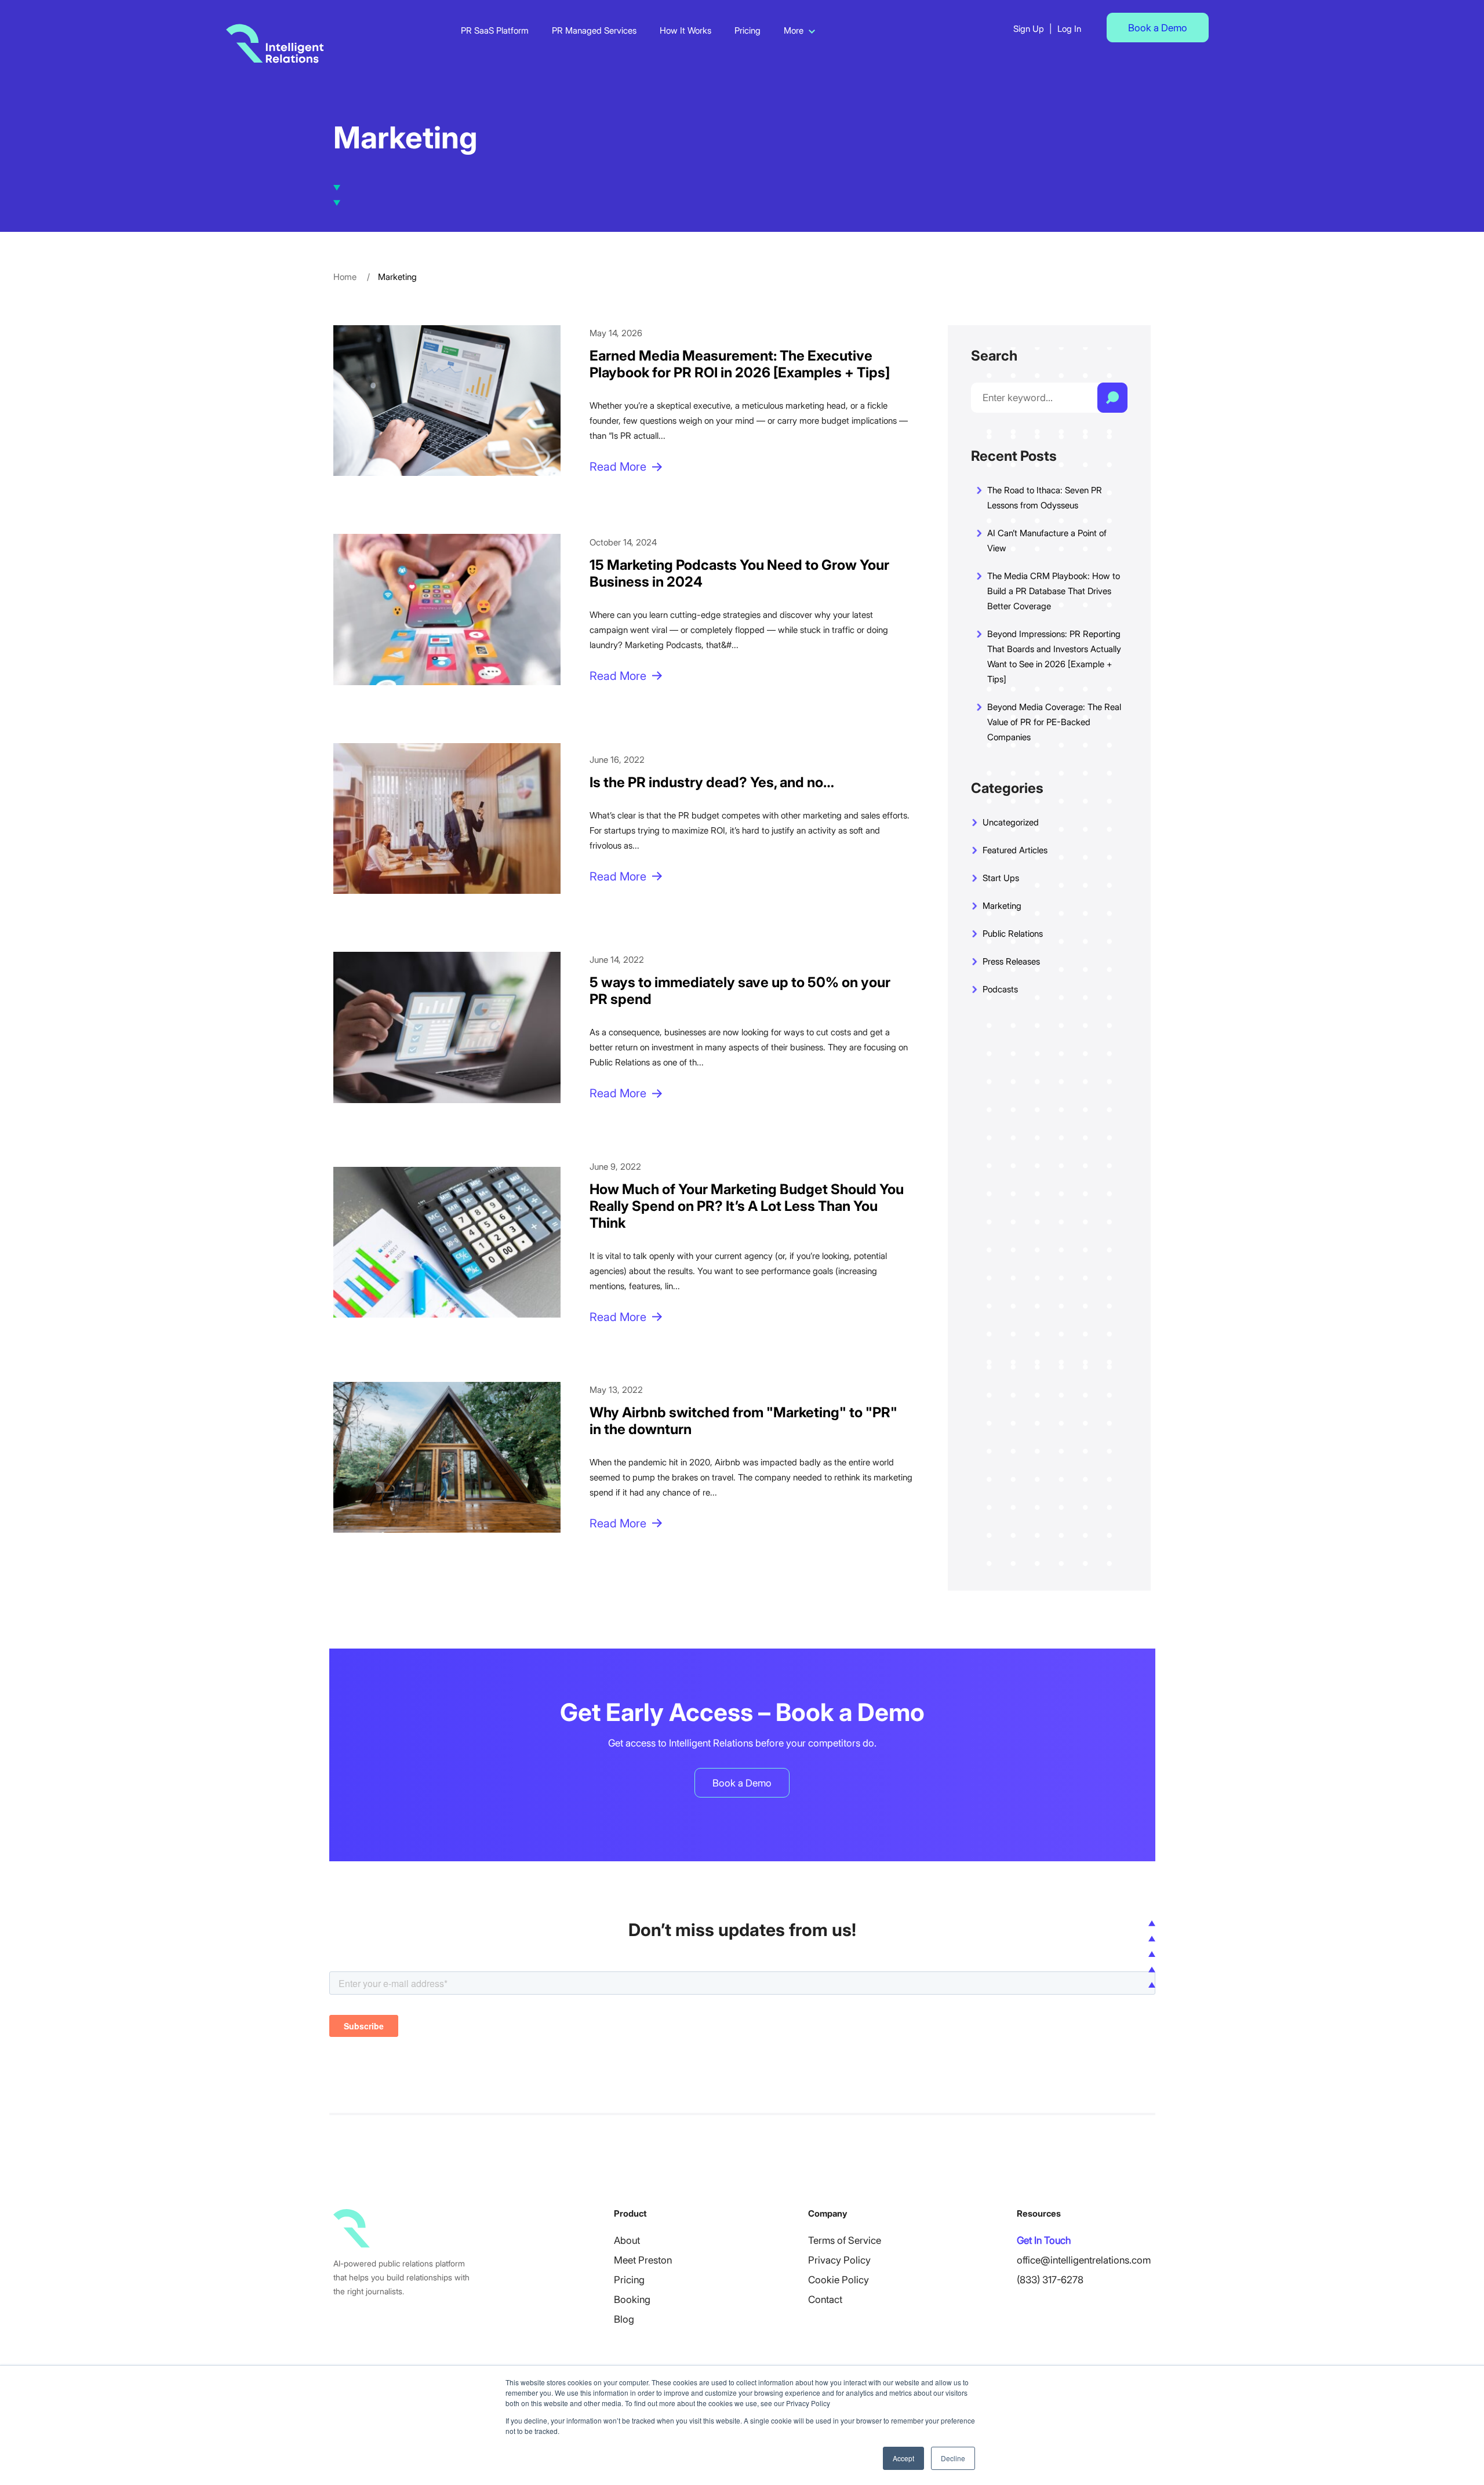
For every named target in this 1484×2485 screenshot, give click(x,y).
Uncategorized (1011, 822)
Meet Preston (643, 2260)
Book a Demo (1158, 28)
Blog (624, 2319)
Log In (1069, 29)
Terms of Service (845, 2240)
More (794, 30)
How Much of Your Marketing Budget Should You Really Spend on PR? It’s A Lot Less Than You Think (747, 1206)
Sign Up (1029, 29)
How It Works (685, 30)
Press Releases (1011, 961)
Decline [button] (953, 2458)
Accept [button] (903, 2458)
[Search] (1112, 398)
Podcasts (1000, 989)
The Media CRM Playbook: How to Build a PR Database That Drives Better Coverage (1054, 591)
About (627, 2240)
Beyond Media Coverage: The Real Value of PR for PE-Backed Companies (1054, 722)
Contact (825, 2300)
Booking (632, 2300)
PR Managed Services (594, 30)
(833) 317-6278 (1050, 2280)
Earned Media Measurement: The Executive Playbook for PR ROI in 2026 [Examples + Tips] (740, 364)
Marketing (1002, 906)
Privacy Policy (839, 2260)
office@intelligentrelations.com (1084, 2260)
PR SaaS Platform (495, 30)
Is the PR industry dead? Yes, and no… (712, 782)
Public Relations (1013, 934)
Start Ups (1001, 878)
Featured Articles (1015, 850)
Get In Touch (1044, 2240)
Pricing (748, 30)
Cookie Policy (839, 2280)
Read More (618, 467)
